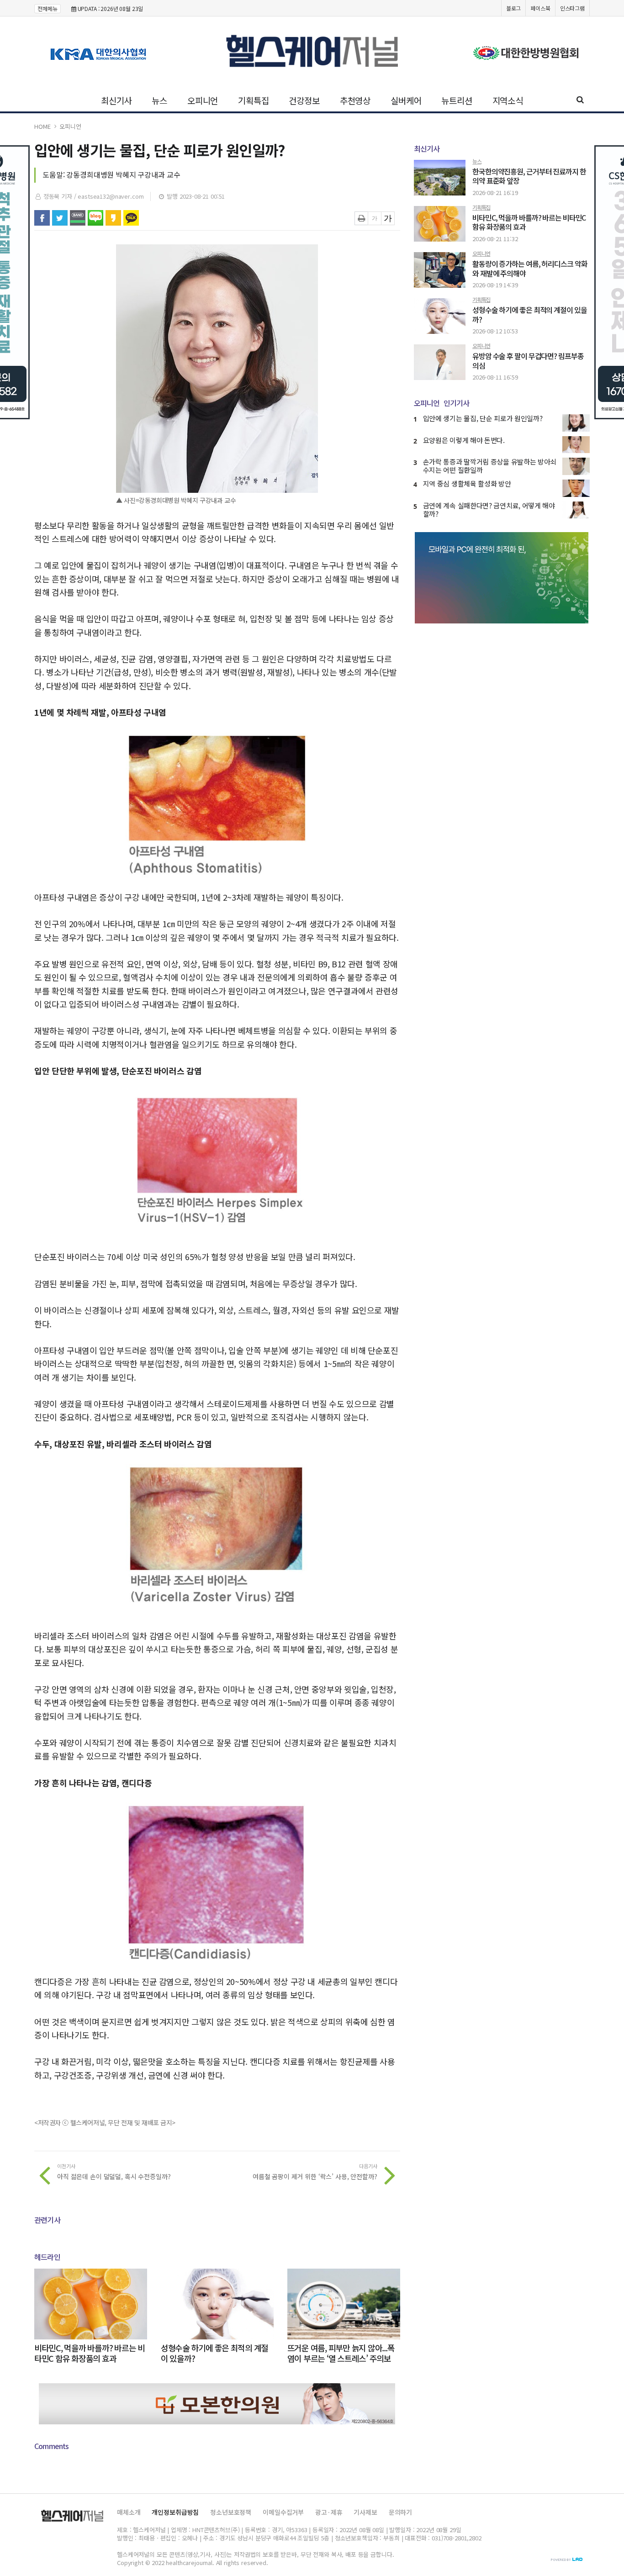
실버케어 (406, 100)
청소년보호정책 (231, 2512)
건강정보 (304, 100)
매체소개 (129, 2512)
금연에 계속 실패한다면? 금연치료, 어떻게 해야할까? (489, 509)
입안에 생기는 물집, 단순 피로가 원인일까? (483, 418)
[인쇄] (361, 218)
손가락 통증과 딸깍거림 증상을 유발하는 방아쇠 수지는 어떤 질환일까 (490, 466)
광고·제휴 (329, 2512)
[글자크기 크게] (388, 218)
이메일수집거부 (283, 2512)
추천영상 (355, 100)
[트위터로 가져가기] (60, 218)
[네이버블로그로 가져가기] (95, 218)
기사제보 (365, 2512)
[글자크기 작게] (375, 218)
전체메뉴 (48, 8)
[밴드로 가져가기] (78, 218)
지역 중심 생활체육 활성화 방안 (467, 483)
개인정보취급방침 (175, 2512)
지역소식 (508, 100)
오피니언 (203, 100)
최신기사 (116, 100)
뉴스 (159, 100)
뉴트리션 (457, 100)
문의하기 (400, 2512)
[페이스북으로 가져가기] (42, 218)
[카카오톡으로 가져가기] (131, 218)
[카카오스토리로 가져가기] (113, 218)
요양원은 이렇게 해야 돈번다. (464, 440)
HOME (42, 126)
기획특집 (253, 100)
